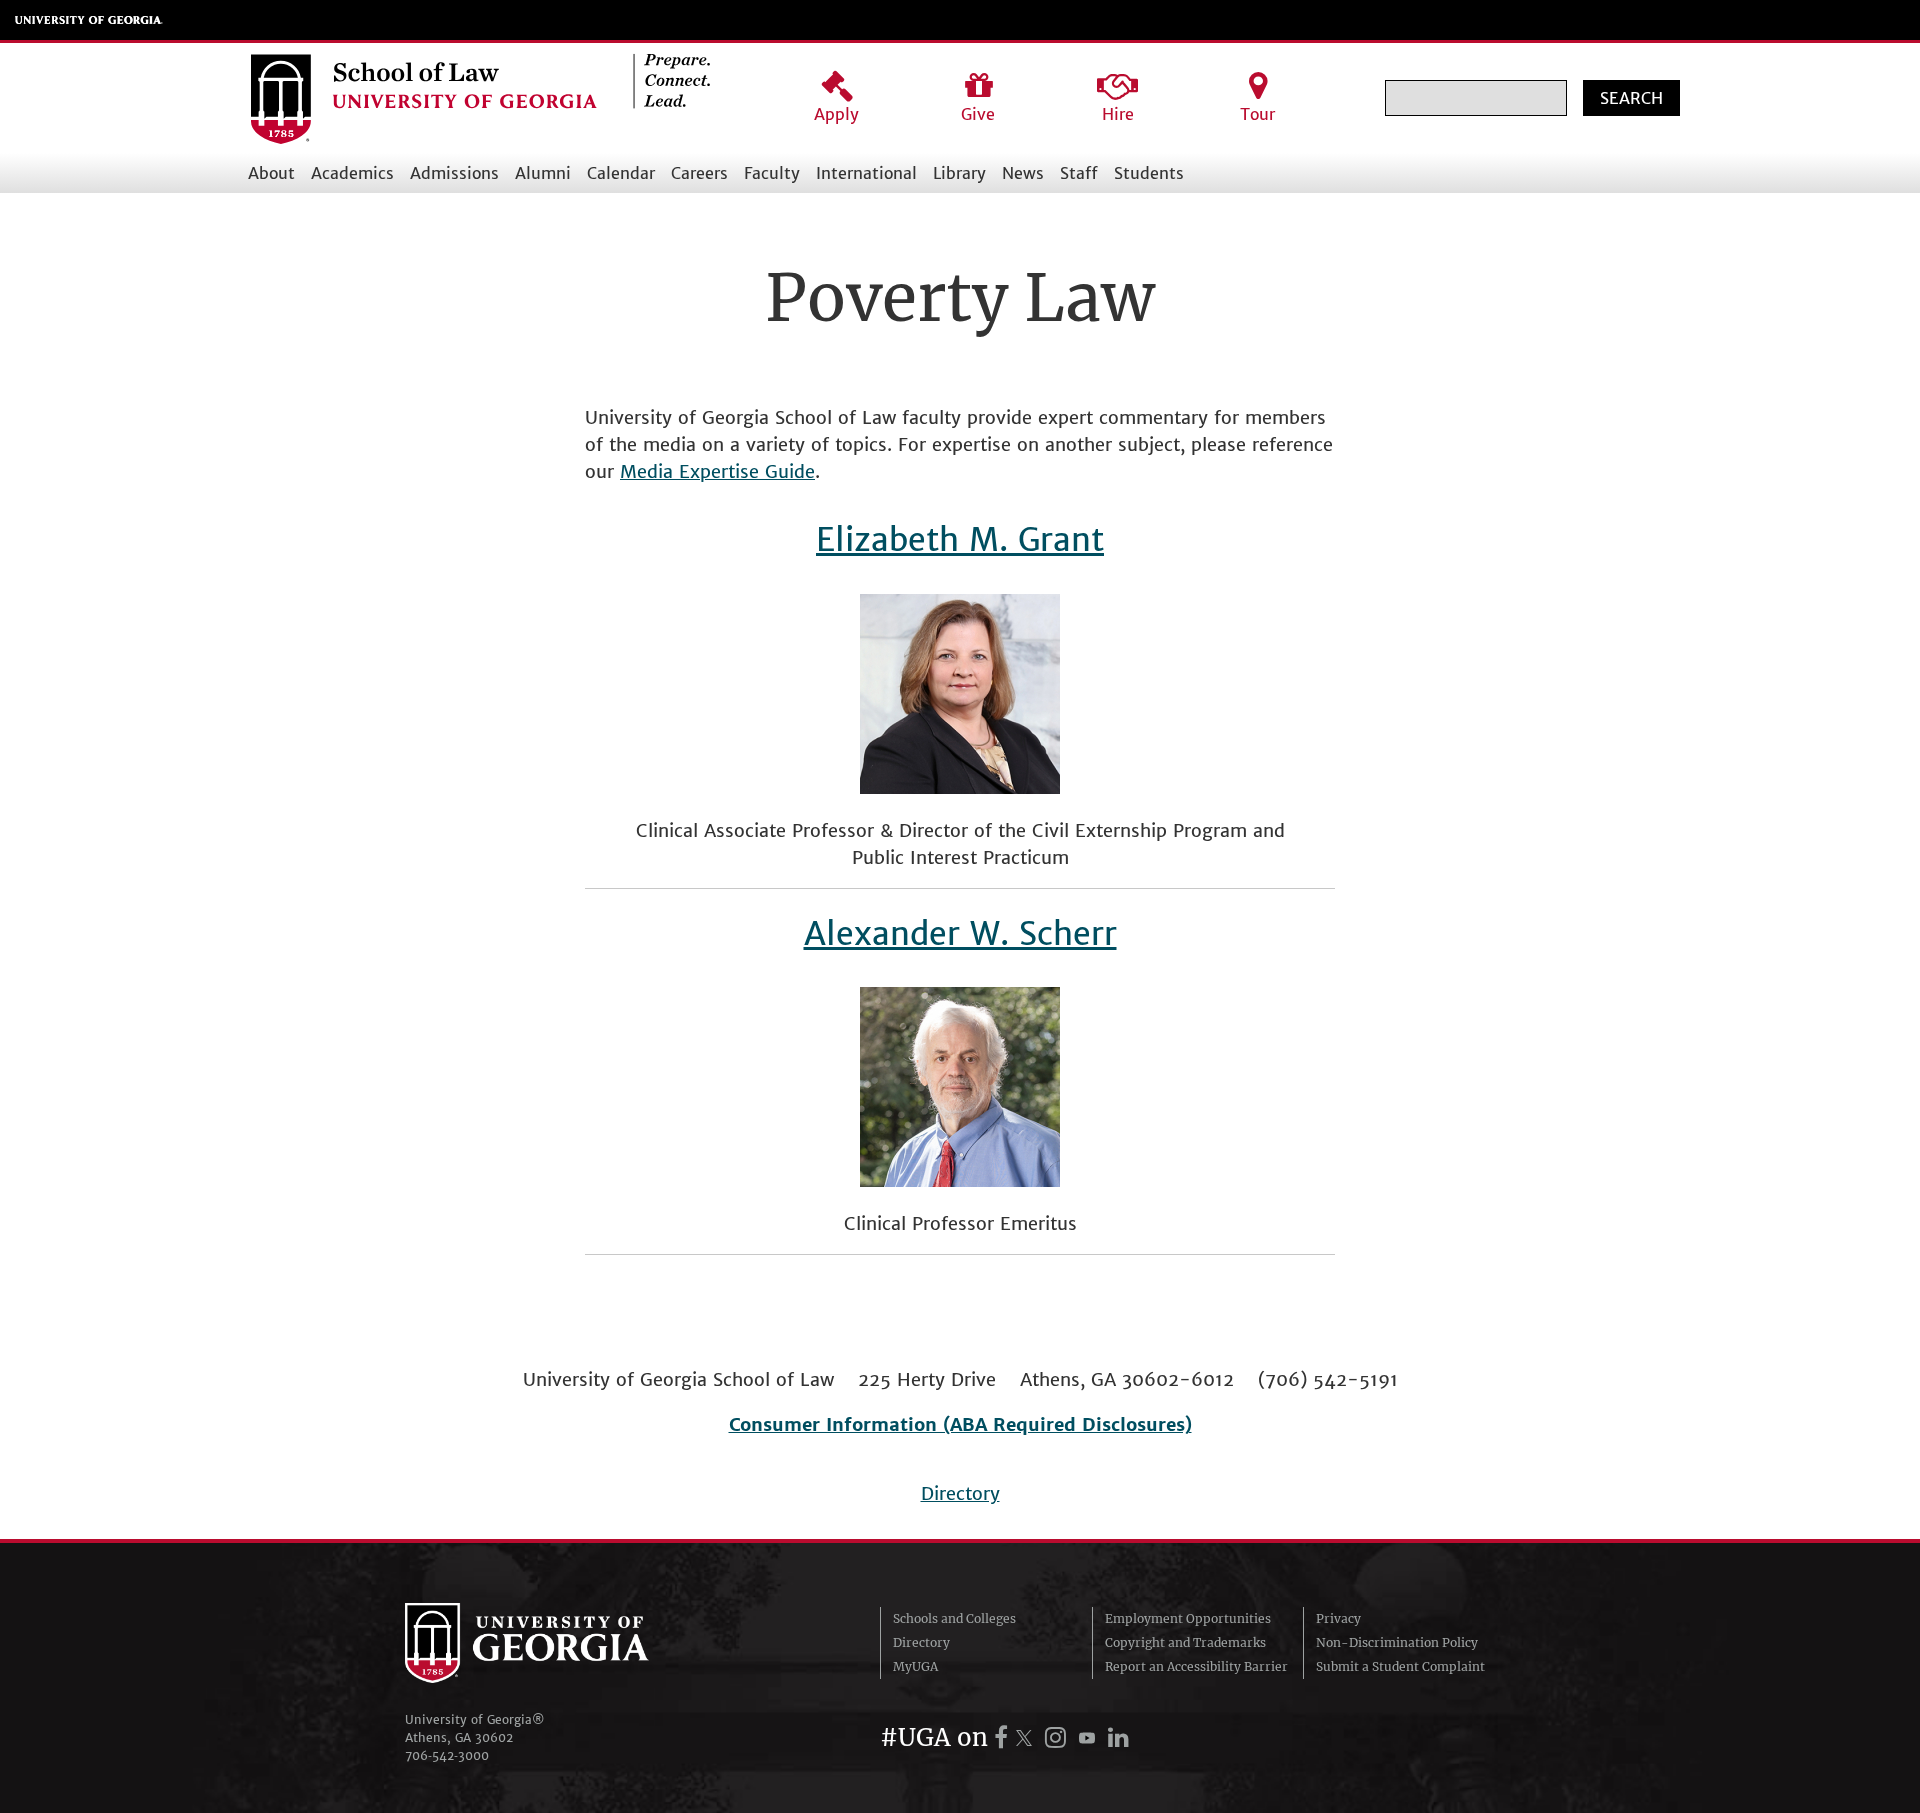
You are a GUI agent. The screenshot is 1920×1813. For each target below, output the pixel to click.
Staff (1079, 173)
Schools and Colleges (954, 1618)
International (866, 173)
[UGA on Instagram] (1058, 1737)
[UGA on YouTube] (1090, 1737)
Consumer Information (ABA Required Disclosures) (960, 1424)
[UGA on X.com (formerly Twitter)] (1027, 1737)
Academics (352, 173)
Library (959, 173)
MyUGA (915, 1666)
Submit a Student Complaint (1400, 1666)
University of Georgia (89, 20)
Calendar (621, 173)
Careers (699, 173)
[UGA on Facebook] (1004, 1737)
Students (1149, 173)
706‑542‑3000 (447, 1755)
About (271, 173)
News (1023, 173)
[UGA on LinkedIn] (1118, 1737)
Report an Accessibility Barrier (1196, 1666)
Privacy (1338, 1618)
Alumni (543, 173)
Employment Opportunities (1188, 1618)
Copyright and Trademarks (1185, 1642)
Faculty (772, 173)
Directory (960, 1493)
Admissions (454, 173)
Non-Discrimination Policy (1397, 1642)
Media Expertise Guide (717, 471)
